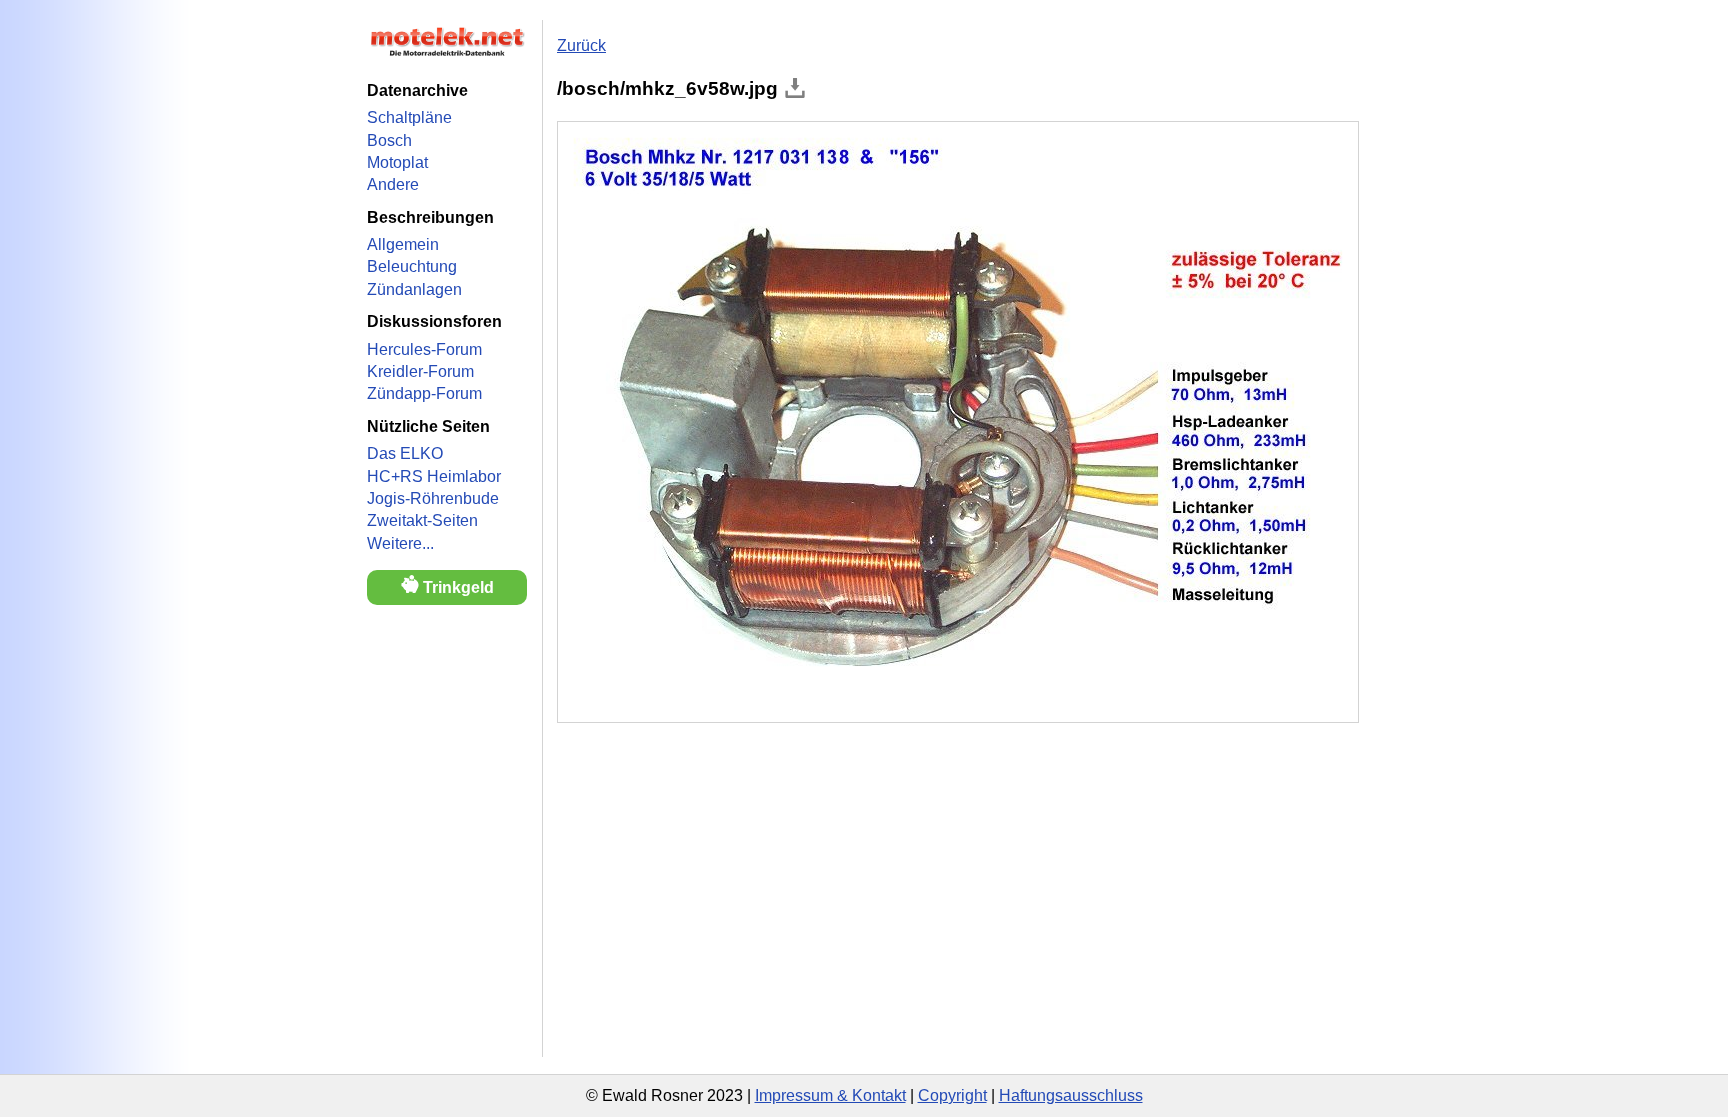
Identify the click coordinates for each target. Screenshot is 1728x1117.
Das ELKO (405, 453)
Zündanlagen (414, 289)
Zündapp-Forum (424, 393)
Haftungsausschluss (1071, 1095)
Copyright (952, 1095)
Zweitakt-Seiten (422, 520)
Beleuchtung (412, 266)
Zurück (581, 45)
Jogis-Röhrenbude (433, 498)
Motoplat (397, 162)
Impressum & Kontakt (830, 1095)
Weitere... (400, 543)
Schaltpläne (409, 117)
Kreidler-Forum (420, 371)
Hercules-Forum (424, 349)
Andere (393, 184)
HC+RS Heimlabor (434, 476)
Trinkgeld (456, 587)
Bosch (389, 140)
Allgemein (403, 244)
